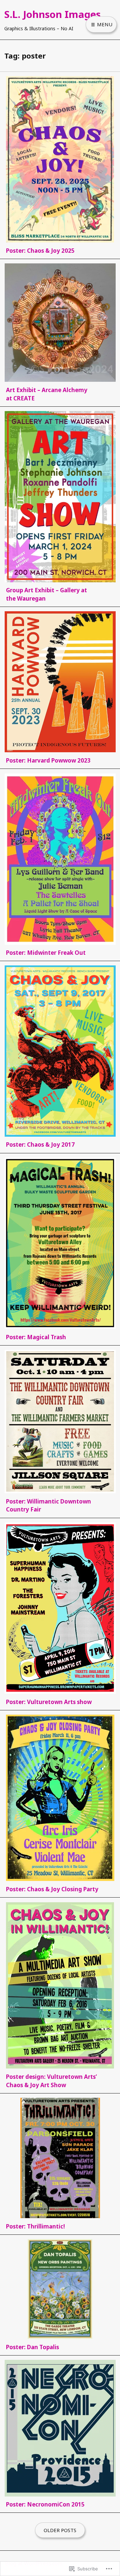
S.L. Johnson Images (52, 14)
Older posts (60, 2530)
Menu (104, 24)
